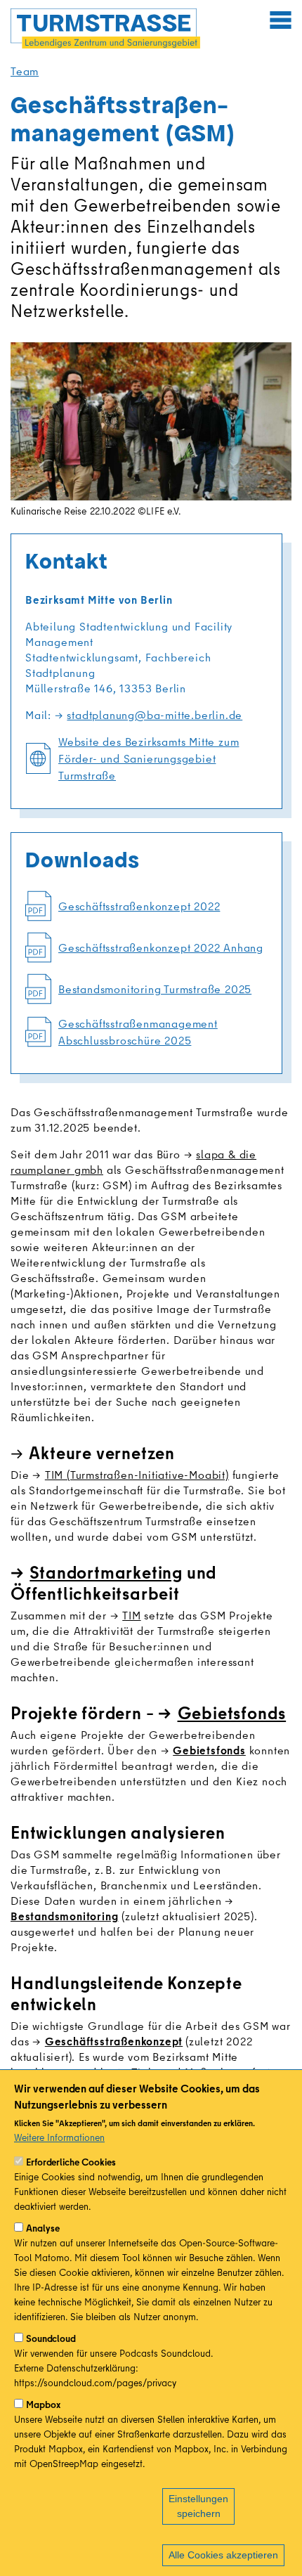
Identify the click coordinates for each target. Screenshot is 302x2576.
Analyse (43, 2228)
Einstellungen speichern (198, 2506)
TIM (131, 1615)
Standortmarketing (106, 1572)
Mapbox (43, 2405)
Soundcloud (51, 2338)
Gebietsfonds (232, 1713)
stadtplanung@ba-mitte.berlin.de (155, 715)
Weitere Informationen (59, 2137)
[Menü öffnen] (280, 20)
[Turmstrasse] (105, 28)
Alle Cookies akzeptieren (223, 2555)
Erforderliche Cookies (71, 2162)
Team (25, 71)
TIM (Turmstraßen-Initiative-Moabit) (137, 1475)
